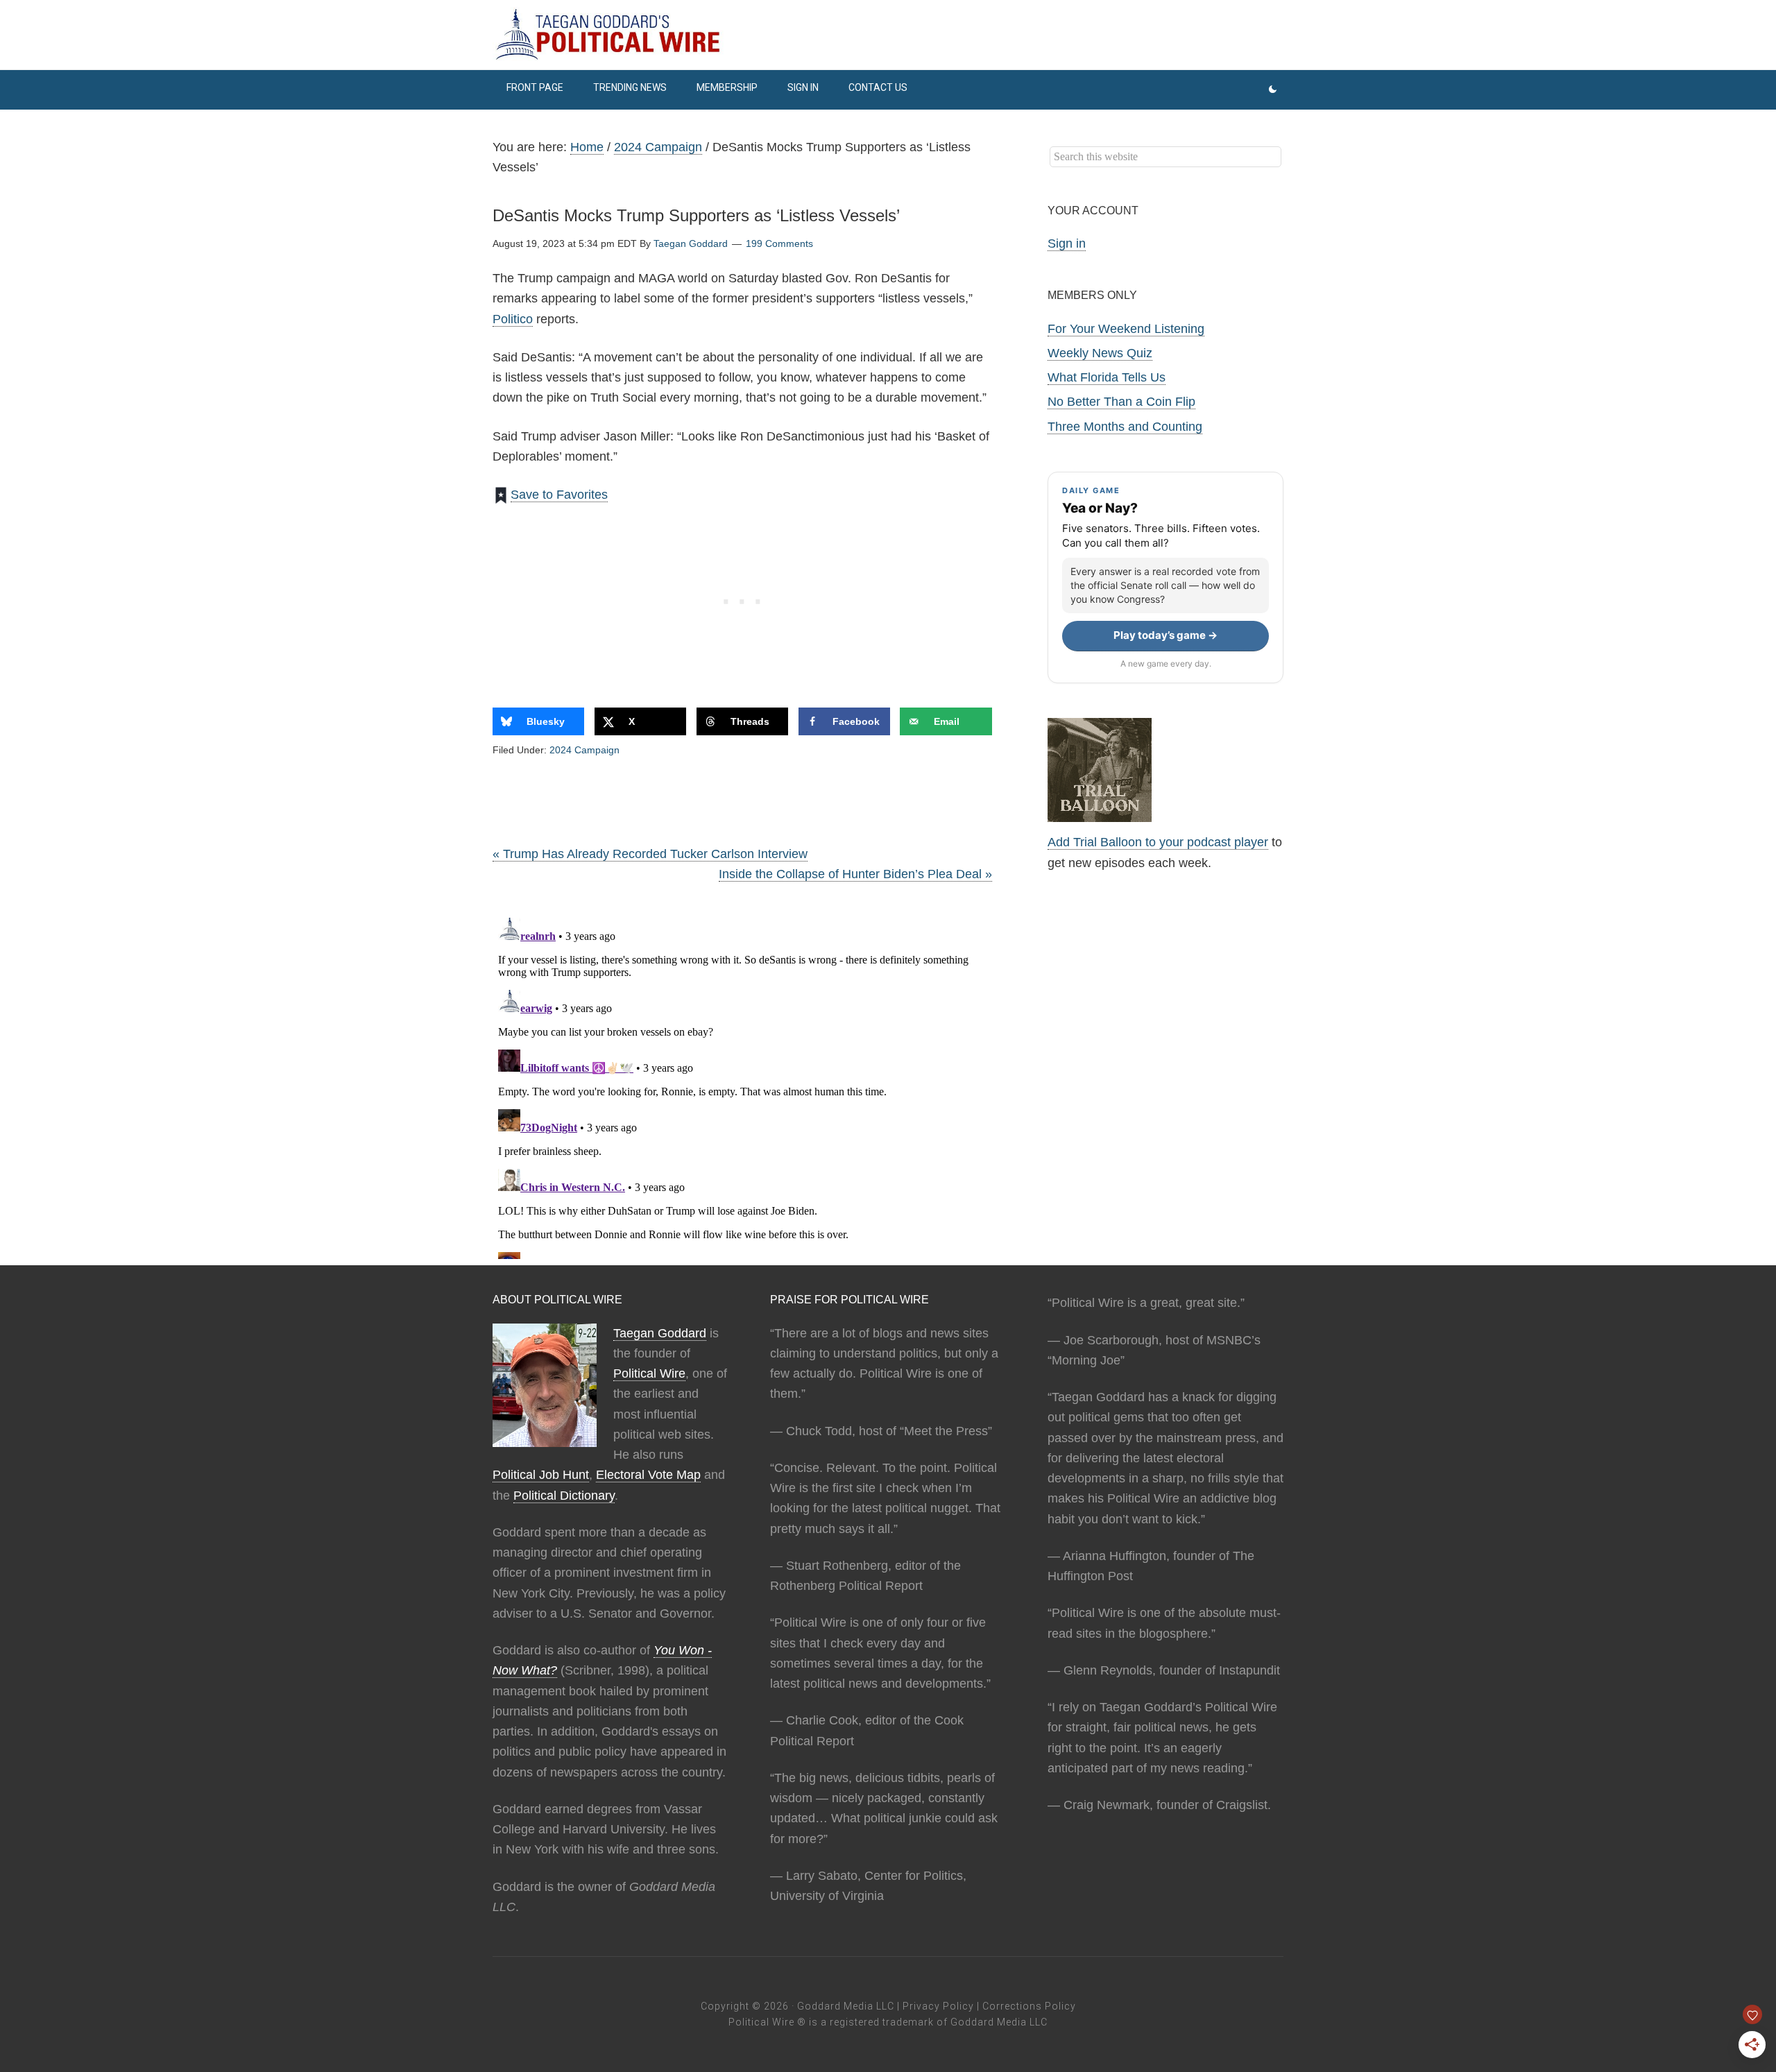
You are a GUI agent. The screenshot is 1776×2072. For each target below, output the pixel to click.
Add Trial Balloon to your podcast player (1158, 842)
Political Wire (649, 1373)
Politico (513, 319)
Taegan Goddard (660, 1333)
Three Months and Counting (1125, 427)
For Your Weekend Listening (1126, 329)
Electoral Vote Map (648, 1475)
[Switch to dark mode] (1273, 90)
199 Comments (779, 243)
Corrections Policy (1029, 2006)
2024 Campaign (584, 750)
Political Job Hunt (541, 1475)
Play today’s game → (1165, 635)
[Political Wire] (888, 35)
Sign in (1067, 243)
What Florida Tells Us (1107, 377)
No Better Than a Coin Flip (1121, 402)
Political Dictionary (564, 1496)
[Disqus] (742, 1086)
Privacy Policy (938, 2006)
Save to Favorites (559, 495)
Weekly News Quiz (1100, 353)
